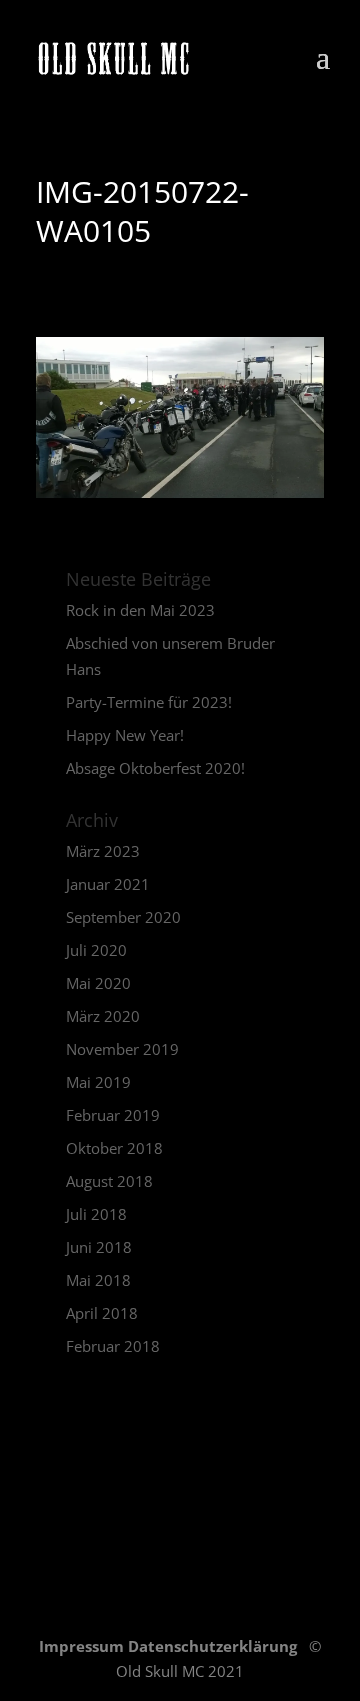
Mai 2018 (98, 1280)
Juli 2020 (96, 950)
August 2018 (109, 1181)
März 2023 (103, 851)
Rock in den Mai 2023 (140, 610)
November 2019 (122, 1049)
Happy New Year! (125, 735)
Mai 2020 (98, 983)
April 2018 (102, 1313)
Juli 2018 (96, 1214)
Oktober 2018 (114, 1148)
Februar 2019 (113, 1115)
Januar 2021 (108, 884)
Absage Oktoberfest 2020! (155, 768)
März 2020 (103, 1016)
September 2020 (123, 917)
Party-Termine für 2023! (149, 702)
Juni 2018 (99, 1247)
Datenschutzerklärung (214, 1646)
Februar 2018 (113, 1346)
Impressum (83, 1646)
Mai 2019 (98, 1082)
